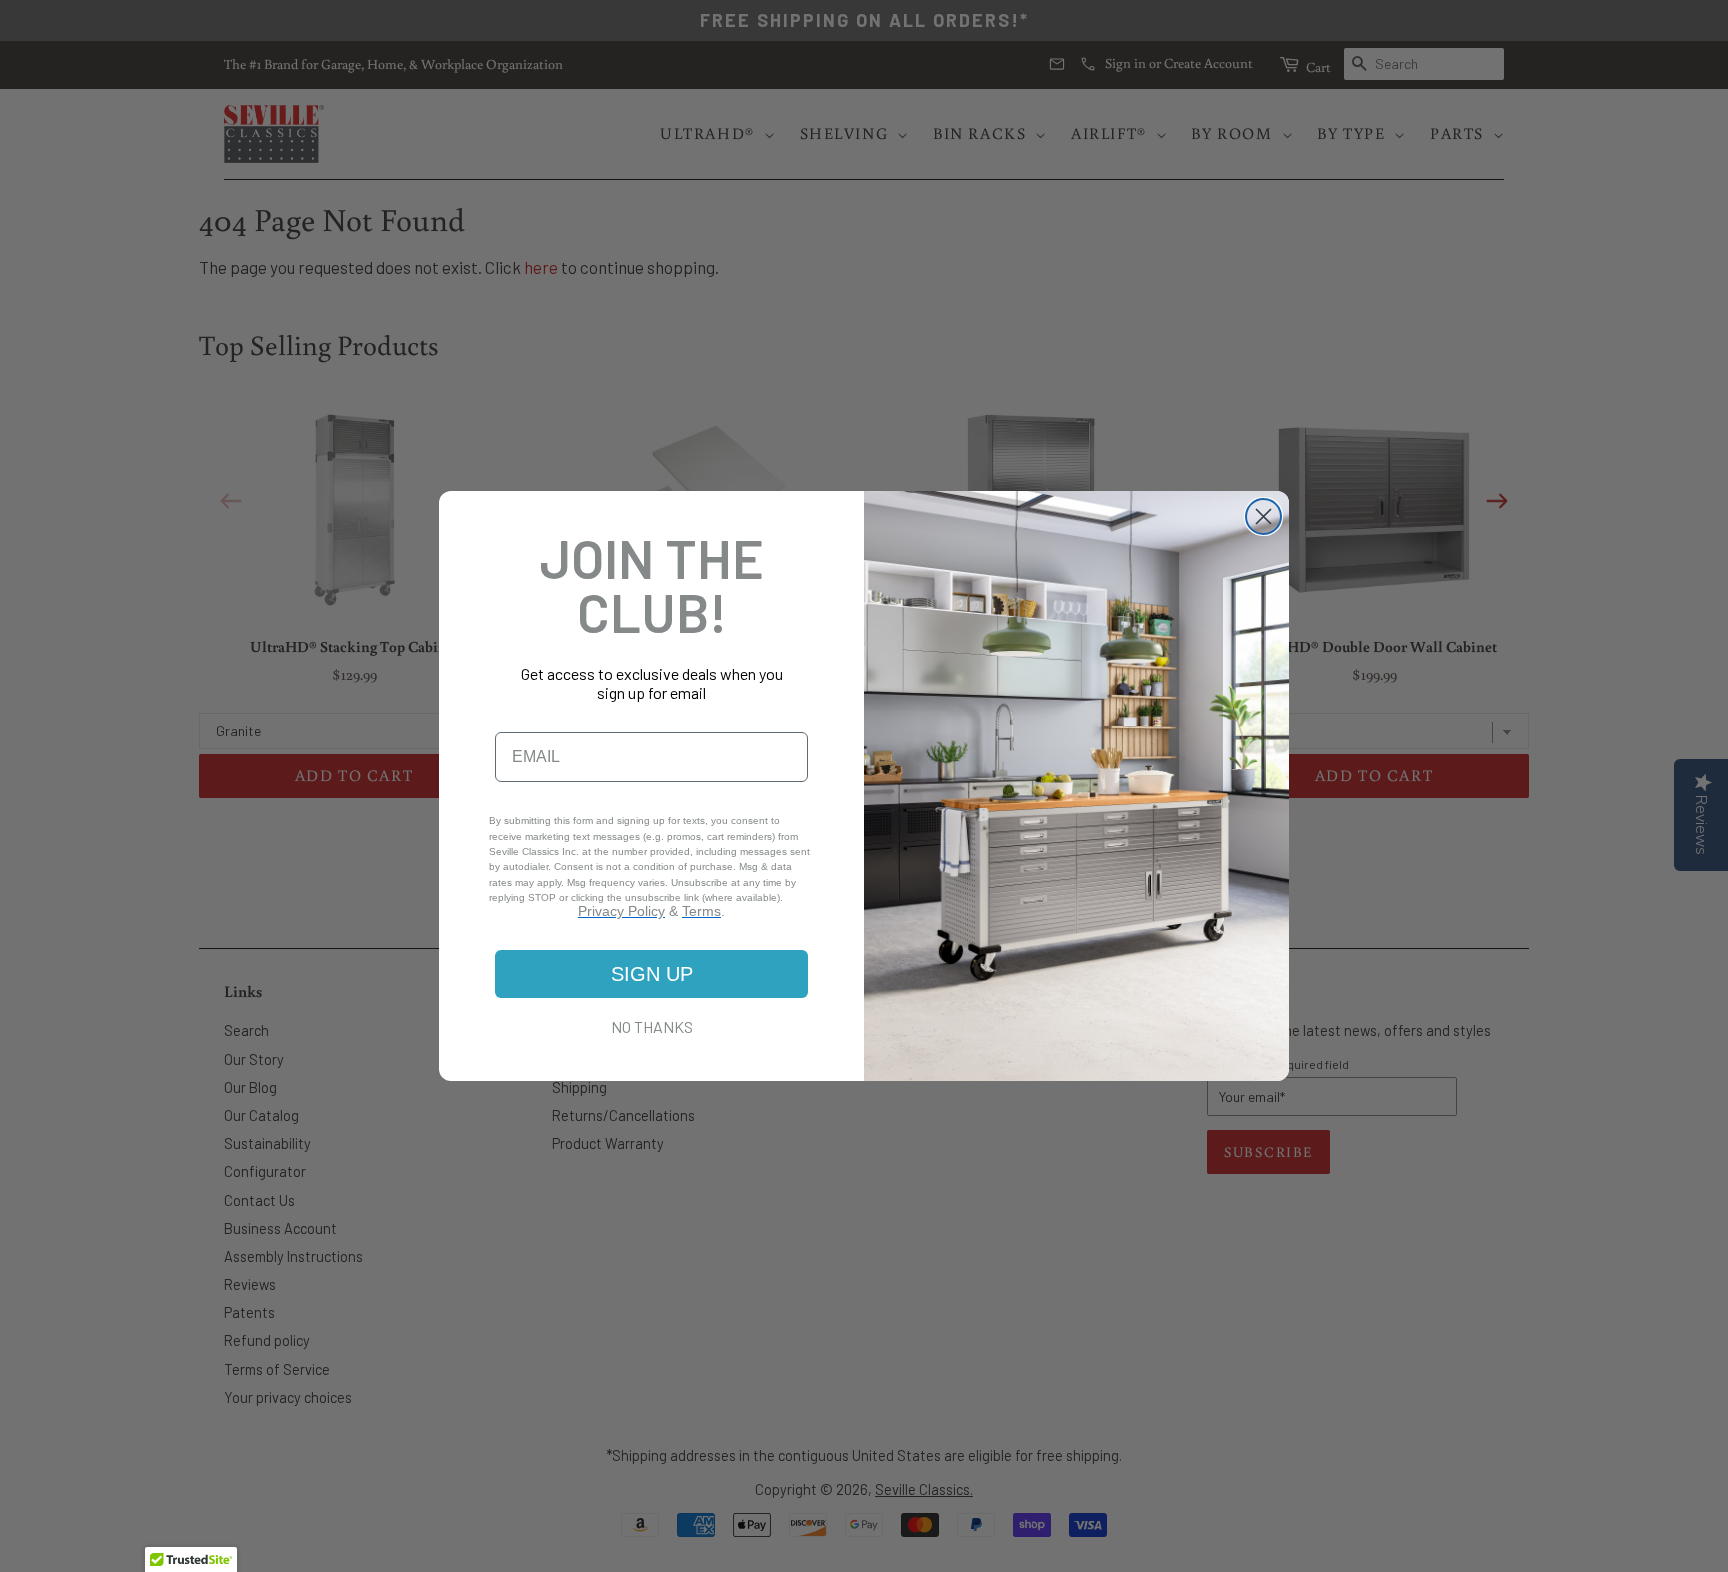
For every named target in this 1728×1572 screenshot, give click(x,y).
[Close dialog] (1263, 516)
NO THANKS (652, 1026)
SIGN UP (652, 974)
